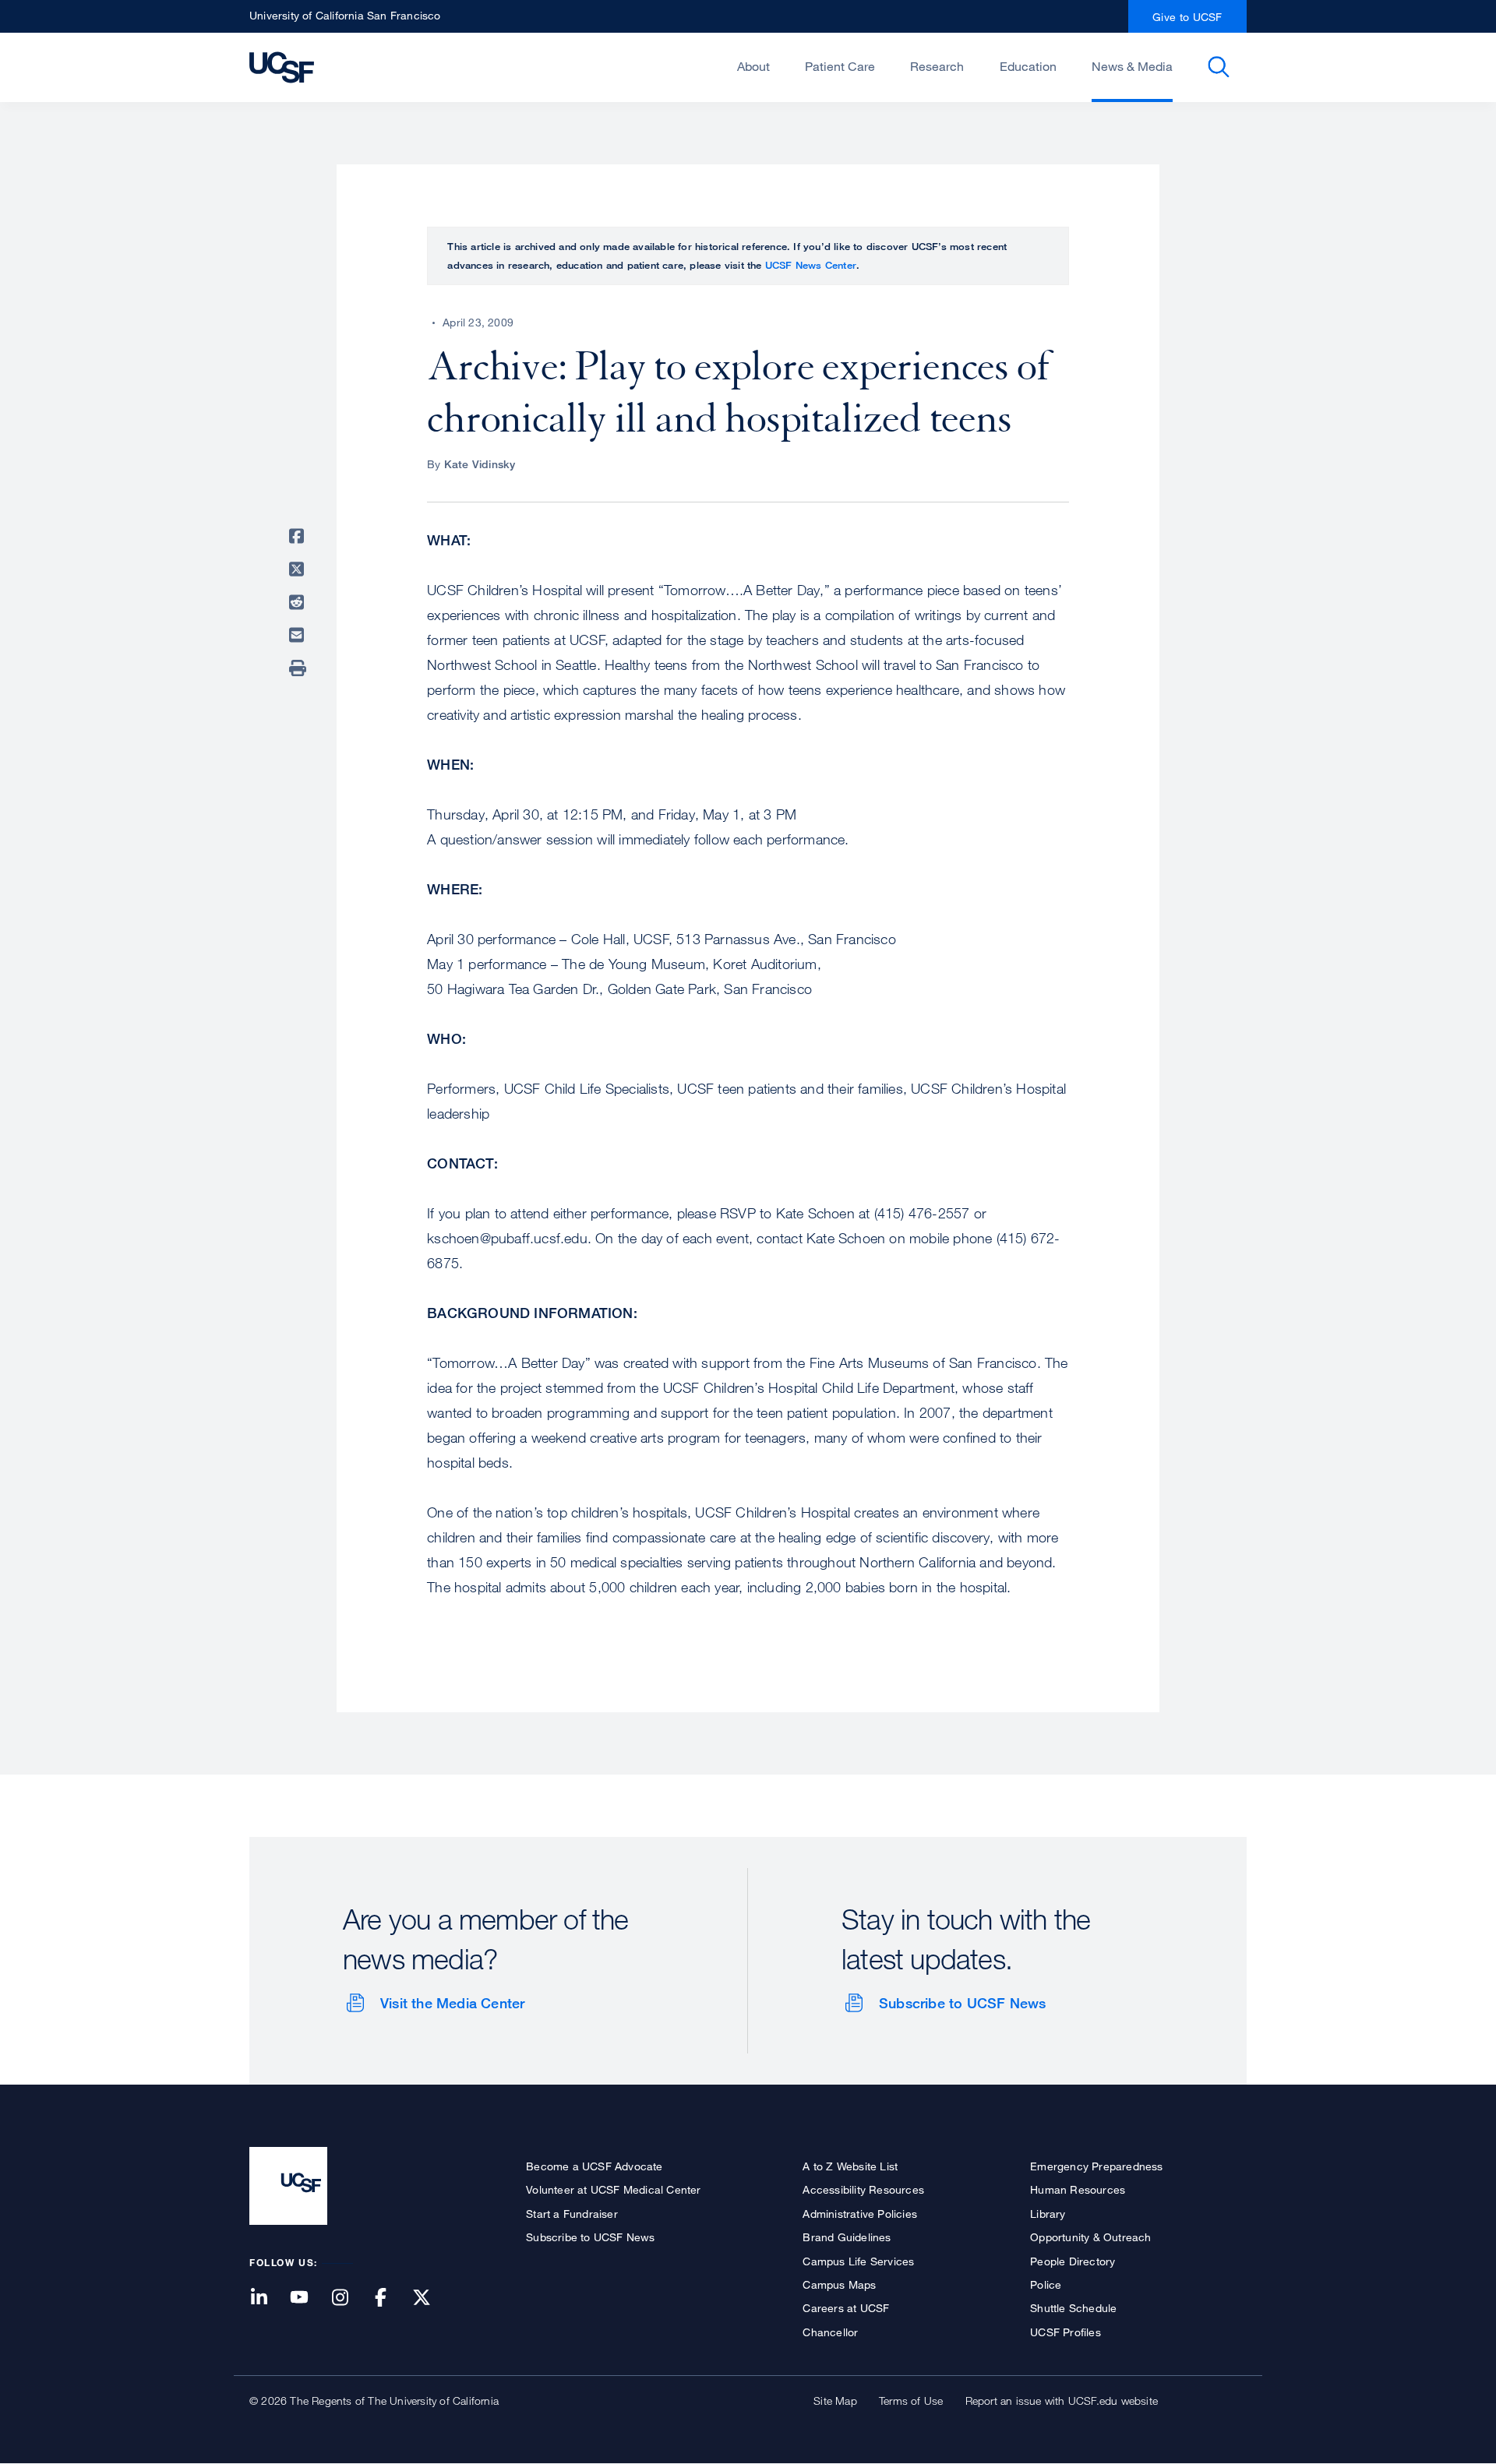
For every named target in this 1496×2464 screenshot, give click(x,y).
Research (937, 66)
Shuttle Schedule (1073, 2308)
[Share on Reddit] (299, 602)
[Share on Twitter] (299, 569)
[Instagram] (349, 2298)
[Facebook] (390, 2298)
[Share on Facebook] (299, 536)
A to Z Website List (850, 2166)
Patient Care (840, 66)
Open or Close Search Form (1219, 67)
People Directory (1073, 2261)
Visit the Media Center (452, 2003)
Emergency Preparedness (1096, 2166)
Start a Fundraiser (572, 2214)
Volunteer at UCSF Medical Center (613, 2189)
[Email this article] (299, 635)
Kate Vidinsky (480, 464)
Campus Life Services (858, 2261)
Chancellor (830, 2332)
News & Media (1132, 66)
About (753, 66)
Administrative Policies (860, 2214)
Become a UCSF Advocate (594, 2166)
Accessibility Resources (863, 2189)
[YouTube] (309, 2298)
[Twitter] (431, 2298)
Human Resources (1078, 2189)
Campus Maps (839, 2284)
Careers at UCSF (846, 2308)
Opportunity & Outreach (1090, 2237)
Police (1046, 2284)
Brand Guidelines (847, 2237)
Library (1048, 2214)
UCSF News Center (811, 265)
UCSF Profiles (1066, 2332)
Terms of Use (911, 2401)
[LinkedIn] (268, 2298)
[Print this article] (299, 668)
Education (1028, 66)
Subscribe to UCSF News (962, 2003)
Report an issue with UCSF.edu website (1062, 2401)
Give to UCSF (1187, 17)
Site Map (835, 2401)
